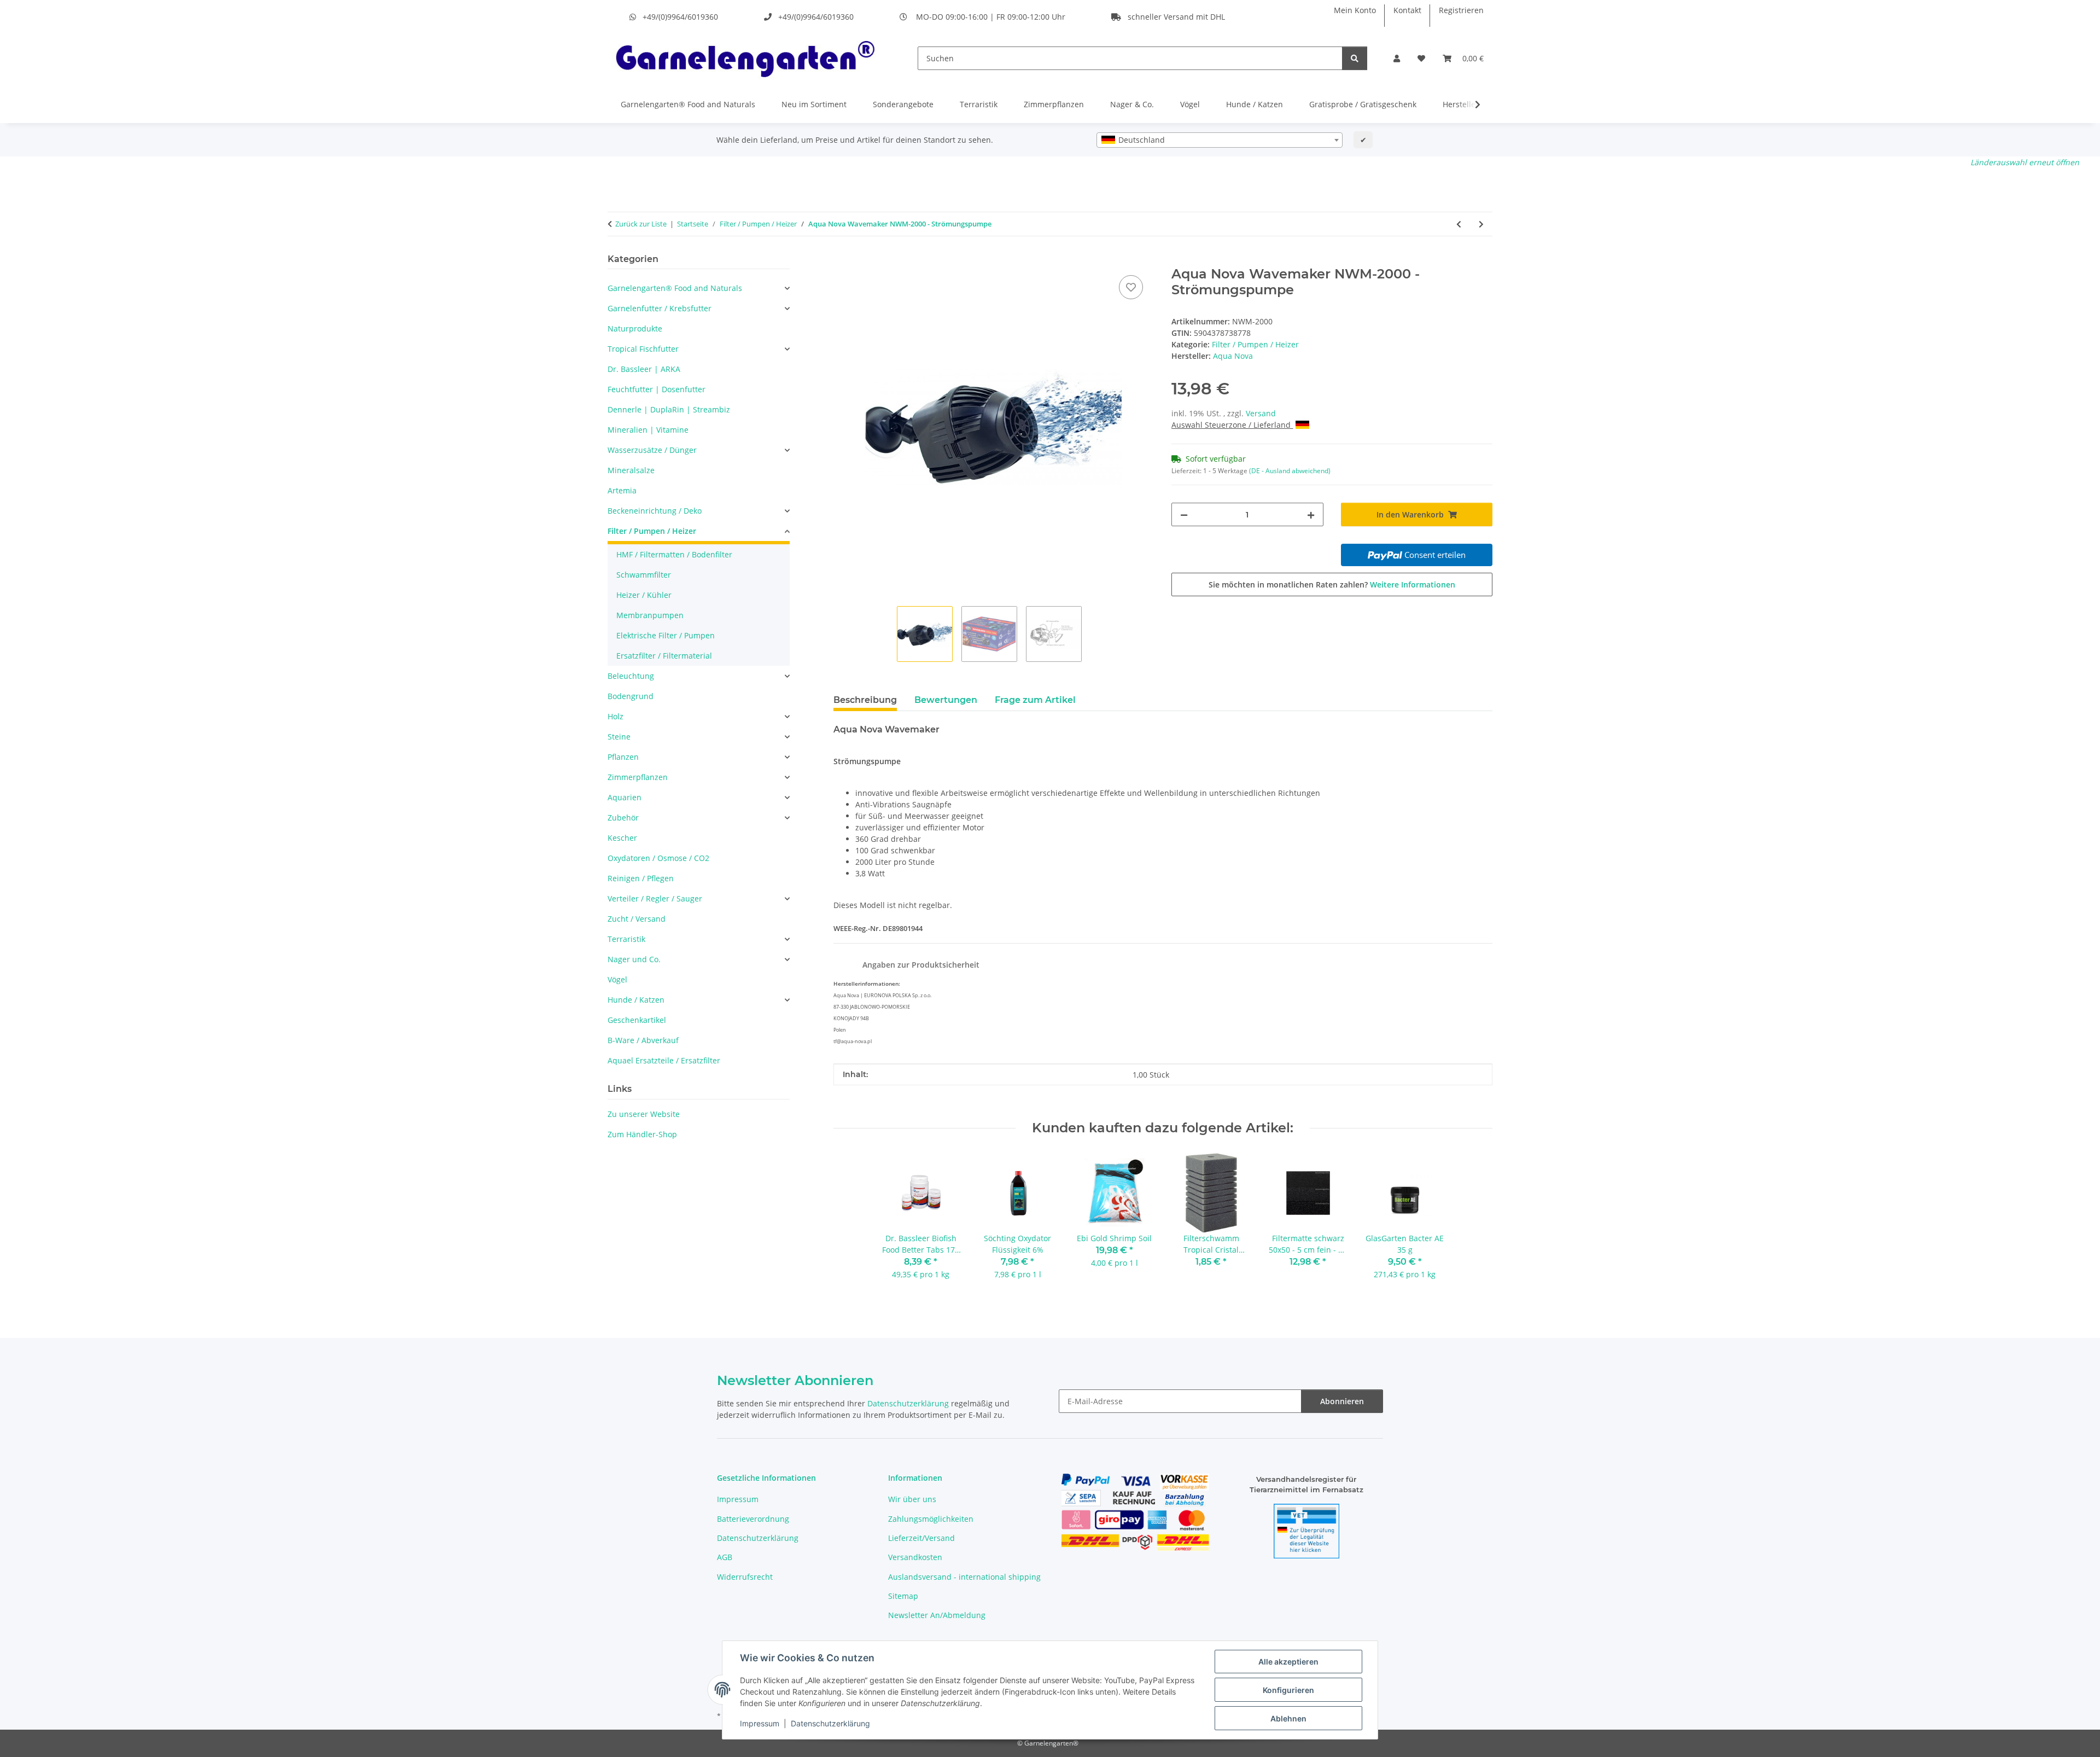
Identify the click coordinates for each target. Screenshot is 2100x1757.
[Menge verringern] (1184, 514)
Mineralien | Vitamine (648, 430)
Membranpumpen (650, 615)
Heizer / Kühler (644, 595)
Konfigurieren (1288, 1690)
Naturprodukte (635, 328)
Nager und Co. (634, 959)
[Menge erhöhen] (1311, 514)
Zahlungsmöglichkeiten (931, 1519)
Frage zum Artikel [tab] (1035, 700)
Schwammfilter (644, 575)
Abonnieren (1342, 1401)
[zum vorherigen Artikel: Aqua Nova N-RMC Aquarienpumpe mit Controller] (1459, 224)
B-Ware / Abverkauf (643, 1040)
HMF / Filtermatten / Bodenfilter (674, 554)
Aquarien (625, 797)
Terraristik (979, 104)
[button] (1397, 58)
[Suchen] (1355, 58)
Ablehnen (1288, 1718)
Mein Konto (1355, 10)
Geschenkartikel (637, 1020)
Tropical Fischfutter (643, 349)
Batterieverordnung (753, 1519)
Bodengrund (631, 696)
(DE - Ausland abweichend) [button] (1290, 471)
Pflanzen (623, 757)
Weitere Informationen (1413, 584)
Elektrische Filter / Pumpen (666, 635)
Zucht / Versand (637, 919)
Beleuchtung (631, 676)
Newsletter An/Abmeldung (937, 1615)
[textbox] (1220, 140)
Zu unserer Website (644, 1114)
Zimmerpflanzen (1054, 104)
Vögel (1190, 104)
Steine (619, 737)
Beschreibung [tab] (865, 700)
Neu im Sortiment (814, 104)
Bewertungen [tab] (946, 700)
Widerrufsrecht (745, 1577)
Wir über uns (912, 1499)
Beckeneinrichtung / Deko (655, 511)
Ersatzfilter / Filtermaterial (664, 656)
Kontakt (1407, 10)
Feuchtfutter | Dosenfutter (657, 389)
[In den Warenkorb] (842, 260)
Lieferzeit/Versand (921, 1538)
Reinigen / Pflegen (641, 878)
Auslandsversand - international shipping (964, 1577)
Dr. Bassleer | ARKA (644, 369)
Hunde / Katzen (1255, 104)
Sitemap (903, 1596)
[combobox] (1220, 140)
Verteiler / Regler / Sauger (655, 898)
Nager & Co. (1132, 104)
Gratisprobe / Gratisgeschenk (1363, 104)
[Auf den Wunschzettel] (1131, 287)
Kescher (622, 838)
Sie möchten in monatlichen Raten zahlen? (1332, 584)
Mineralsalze (631, 470)
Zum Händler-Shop (642, 1134)
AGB (725, 1557)
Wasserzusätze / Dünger (652, 450)
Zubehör (623, 818)
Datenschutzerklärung (830, 1723)
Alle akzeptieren (1288, 1662)
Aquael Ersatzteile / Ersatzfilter (664, 1060)
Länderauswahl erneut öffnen (2025, 162)
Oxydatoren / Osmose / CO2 (658, 858)
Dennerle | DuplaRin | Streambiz (669, 409)
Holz (616, 716)
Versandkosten (915, 1557)
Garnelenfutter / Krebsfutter (660, 308)
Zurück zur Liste (641, 224)
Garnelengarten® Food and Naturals (688, 104)
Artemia (622, 490)
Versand (1261, 413)
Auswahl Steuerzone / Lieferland (1232, 425)
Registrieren (1461, 10)
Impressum (760, 1723)
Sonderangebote (903, 104)
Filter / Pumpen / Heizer (1255, 344)
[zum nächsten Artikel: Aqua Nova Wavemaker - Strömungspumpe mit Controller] (1481, 224)
